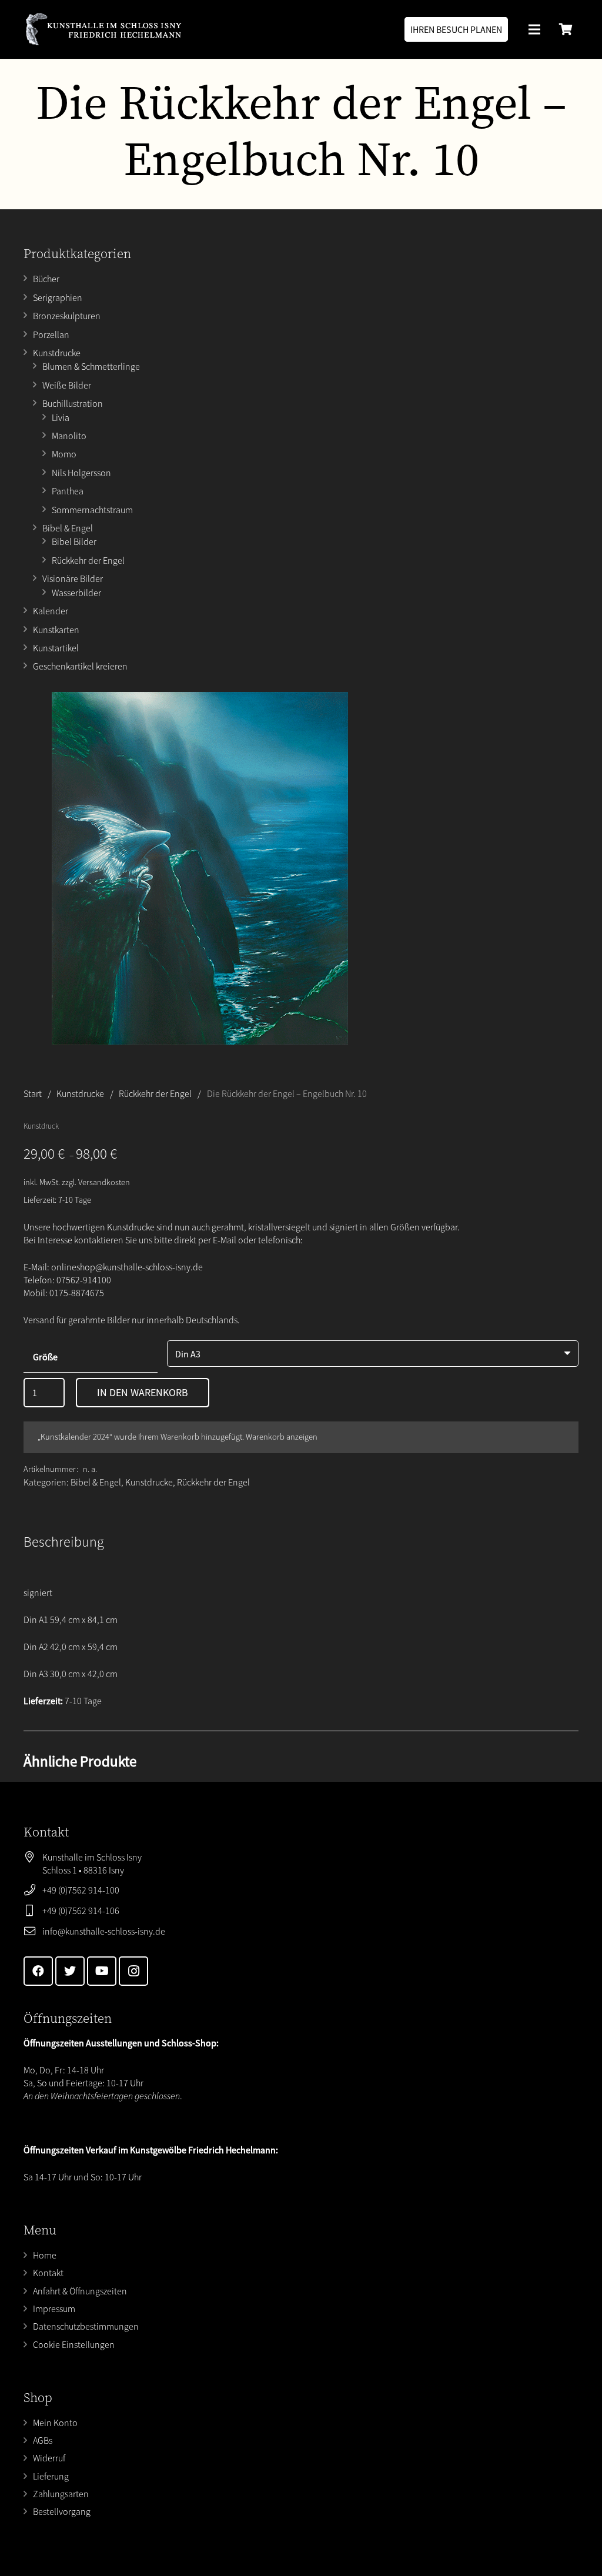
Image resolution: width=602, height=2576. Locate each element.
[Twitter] (70, 1971)
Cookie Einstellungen (74, 2344)
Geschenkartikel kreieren (80, 666)
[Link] (103, 29)
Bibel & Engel (68, 528)
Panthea (68, 491)
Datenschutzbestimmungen (86, 2326)
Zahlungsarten (61, 2494)
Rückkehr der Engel (88, 560)
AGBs (43, 2440)
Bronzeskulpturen (67, 316)
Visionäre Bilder (73, 578)
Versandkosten (104, 1182)
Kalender (51, 611)
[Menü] (534, 29)
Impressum (54, 2309)
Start (33, 1093)
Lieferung (51, 2476)
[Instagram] (133, 1971)
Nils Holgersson (81, 473)
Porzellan (51, 334)
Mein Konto (55, 2423)
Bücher (46, 279)
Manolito (69, 436)
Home (45, 2255)
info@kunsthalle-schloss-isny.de (104, 1931)
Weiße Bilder (67, 385)
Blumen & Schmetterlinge (91, 366)
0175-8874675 (77, 1293)
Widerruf (49, 2458)
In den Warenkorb (143, 1392)
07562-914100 (84, 1280)
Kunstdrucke (57, 353)
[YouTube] (102, 1971)
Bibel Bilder (74, 541)
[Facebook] (38, 1971)
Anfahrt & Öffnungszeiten (80, 2291)
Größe (45, 1357)
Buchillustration (73, 403)
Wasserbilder (76, 593)
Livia (61, 417)
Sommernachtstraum (92, 510)
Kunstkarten (56, 630)
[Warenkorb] (566, 29)
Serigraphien (58, 297)
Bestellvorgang (62, 2511)
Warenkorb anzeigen (282, 1437)
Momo (64, 454)
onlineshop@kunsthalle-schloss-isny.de (127, 1267)
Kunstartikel (56, 648)
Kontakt (48, 2273)
